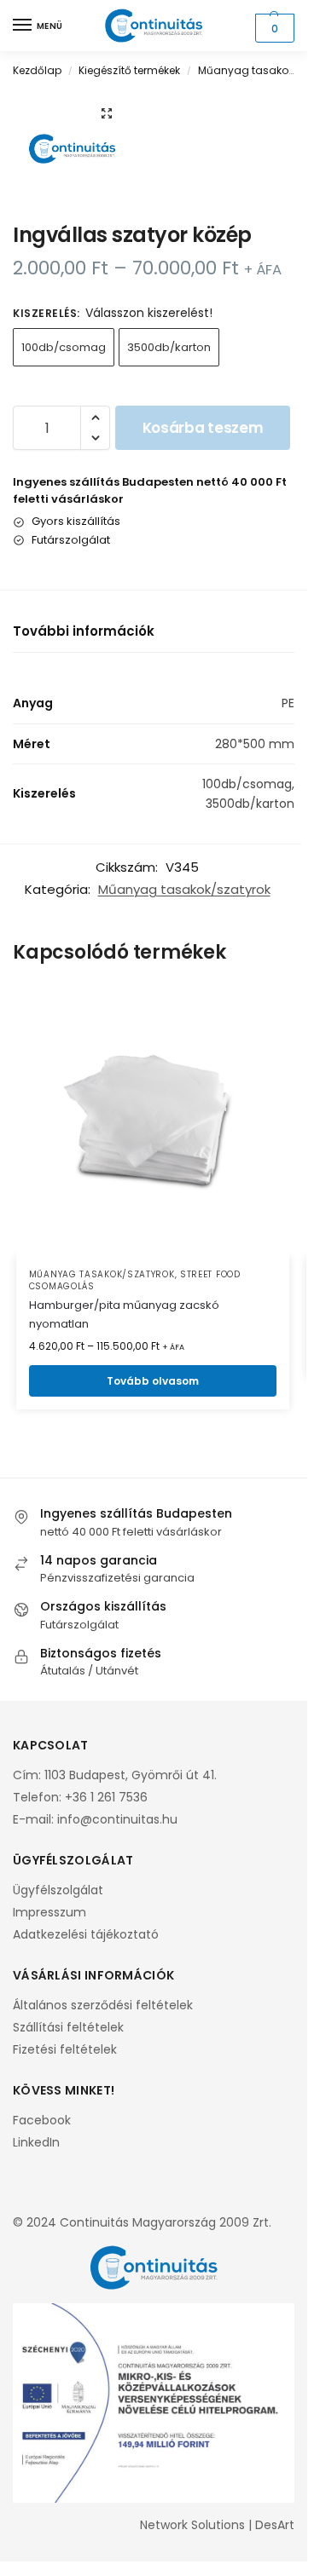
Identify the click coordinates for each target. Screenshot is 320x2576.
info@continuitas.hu (117, 1819)
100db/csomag (64, 347)
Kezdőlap (37, 70)
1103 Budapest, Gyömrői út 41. (131, 1775)
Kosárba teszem (203, 428)
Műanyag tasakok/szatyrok (184, 889)
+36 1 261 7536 (106, 1797)
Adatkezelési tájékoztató (86, 1934)
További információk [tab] (84, 631)
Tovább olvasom (153, 1381)
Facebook (42, 2120)
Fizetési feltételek (65, 2049)
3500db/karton (169, 347)
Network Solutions (192, 2525)
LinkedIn (36, 2142)
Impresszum (49, 1912)
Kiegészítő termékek (129, 70)
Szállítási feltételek (68, 2027)
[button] (273, 28)
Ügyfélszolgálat (58, 1890)
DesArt (275, 2525)
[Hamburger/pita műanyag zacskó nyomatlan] (153, 1120)
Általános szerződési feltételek (103, 2005)
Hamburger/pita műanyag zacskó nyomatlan (124, 1314)
